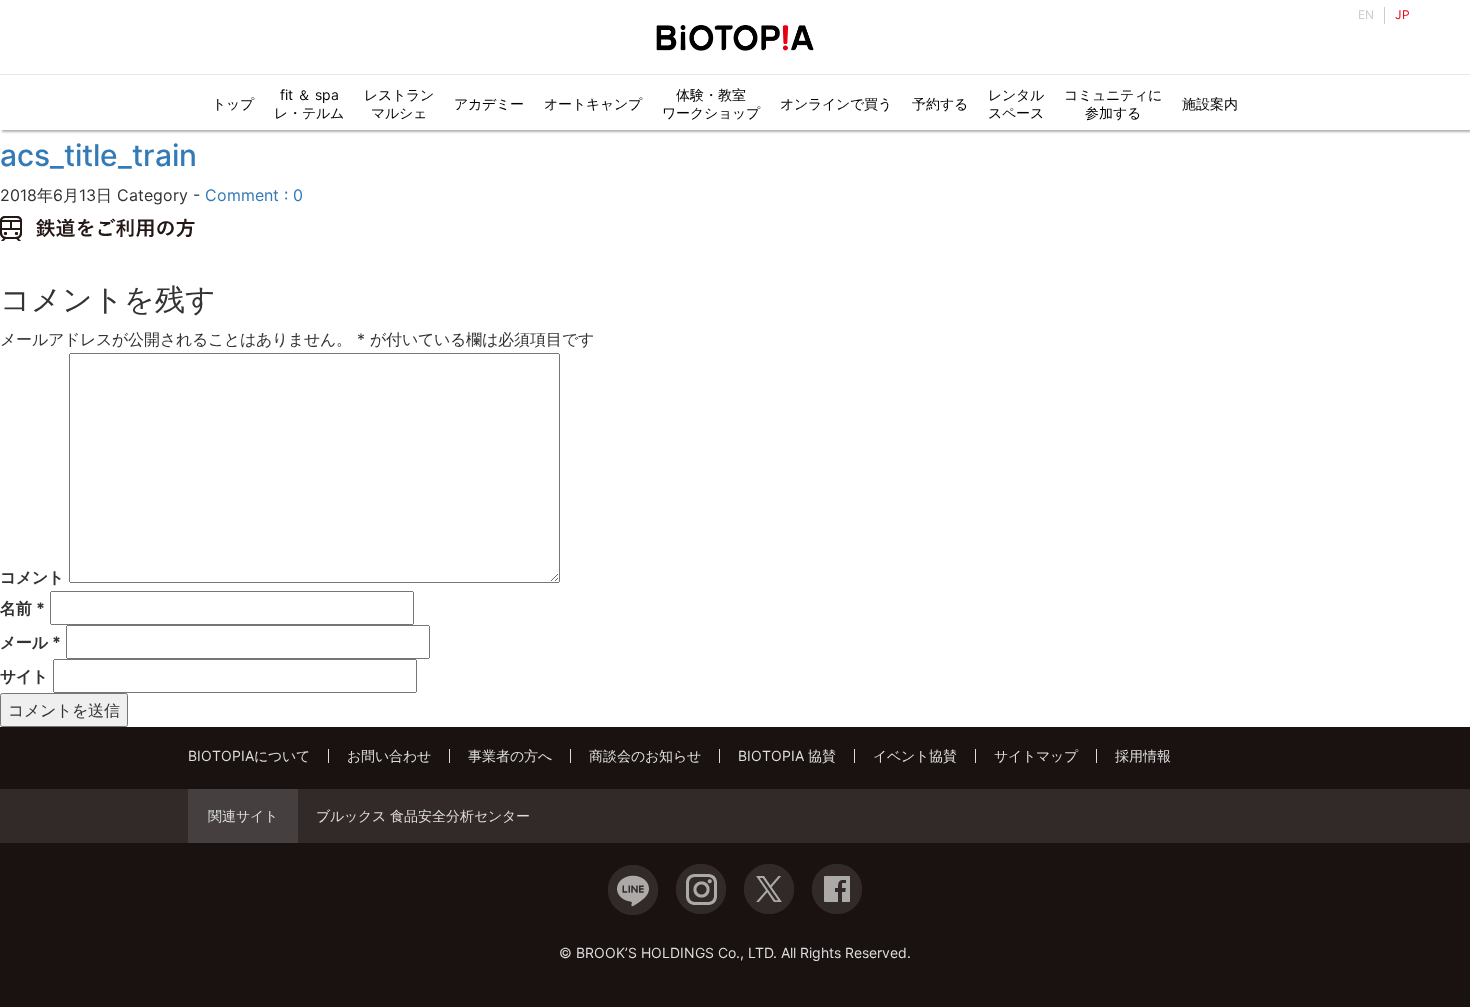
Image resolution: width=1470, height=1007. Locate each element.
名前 (22, 608)
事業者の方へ (510, 755)
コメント (32, 577)
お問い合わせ (389, 755)
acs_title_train (98, 155)
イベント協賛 (915, 755)
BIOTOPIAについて (249, 755)
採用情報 (1143, 755)
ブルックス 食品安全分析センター (423, 816)
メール (30, 642)
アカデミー (489, 103)
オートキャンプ (593, 103)
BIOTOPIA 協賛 (787, 755)
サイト (24, 676)
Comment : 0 (254, 195)
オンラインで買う (836, 103)
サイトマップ (1036, 755)
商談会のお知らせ (645, 755)
